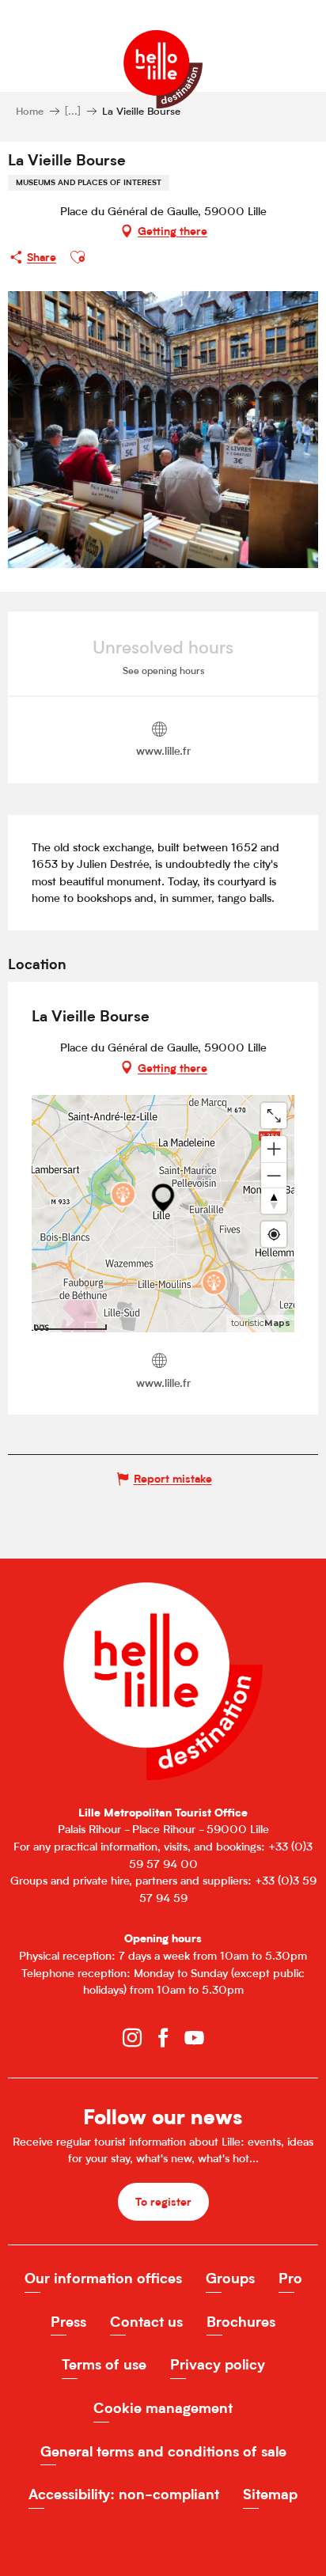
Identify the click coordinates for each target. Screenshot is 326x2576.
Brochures (241, 2322)
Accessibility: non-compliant (124, 2494)
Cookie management (163, 2408)
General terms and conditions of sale (163, 2451)
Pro (290, 2278)
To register (163, 2201)
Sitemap (270, 2494)
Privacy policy (218, 2364)
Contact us (146, 2322)
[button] (78, 257)
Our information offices (103, 2278)
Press (68, 2322)
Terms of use (104, 2364)
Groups (230, 2278)
